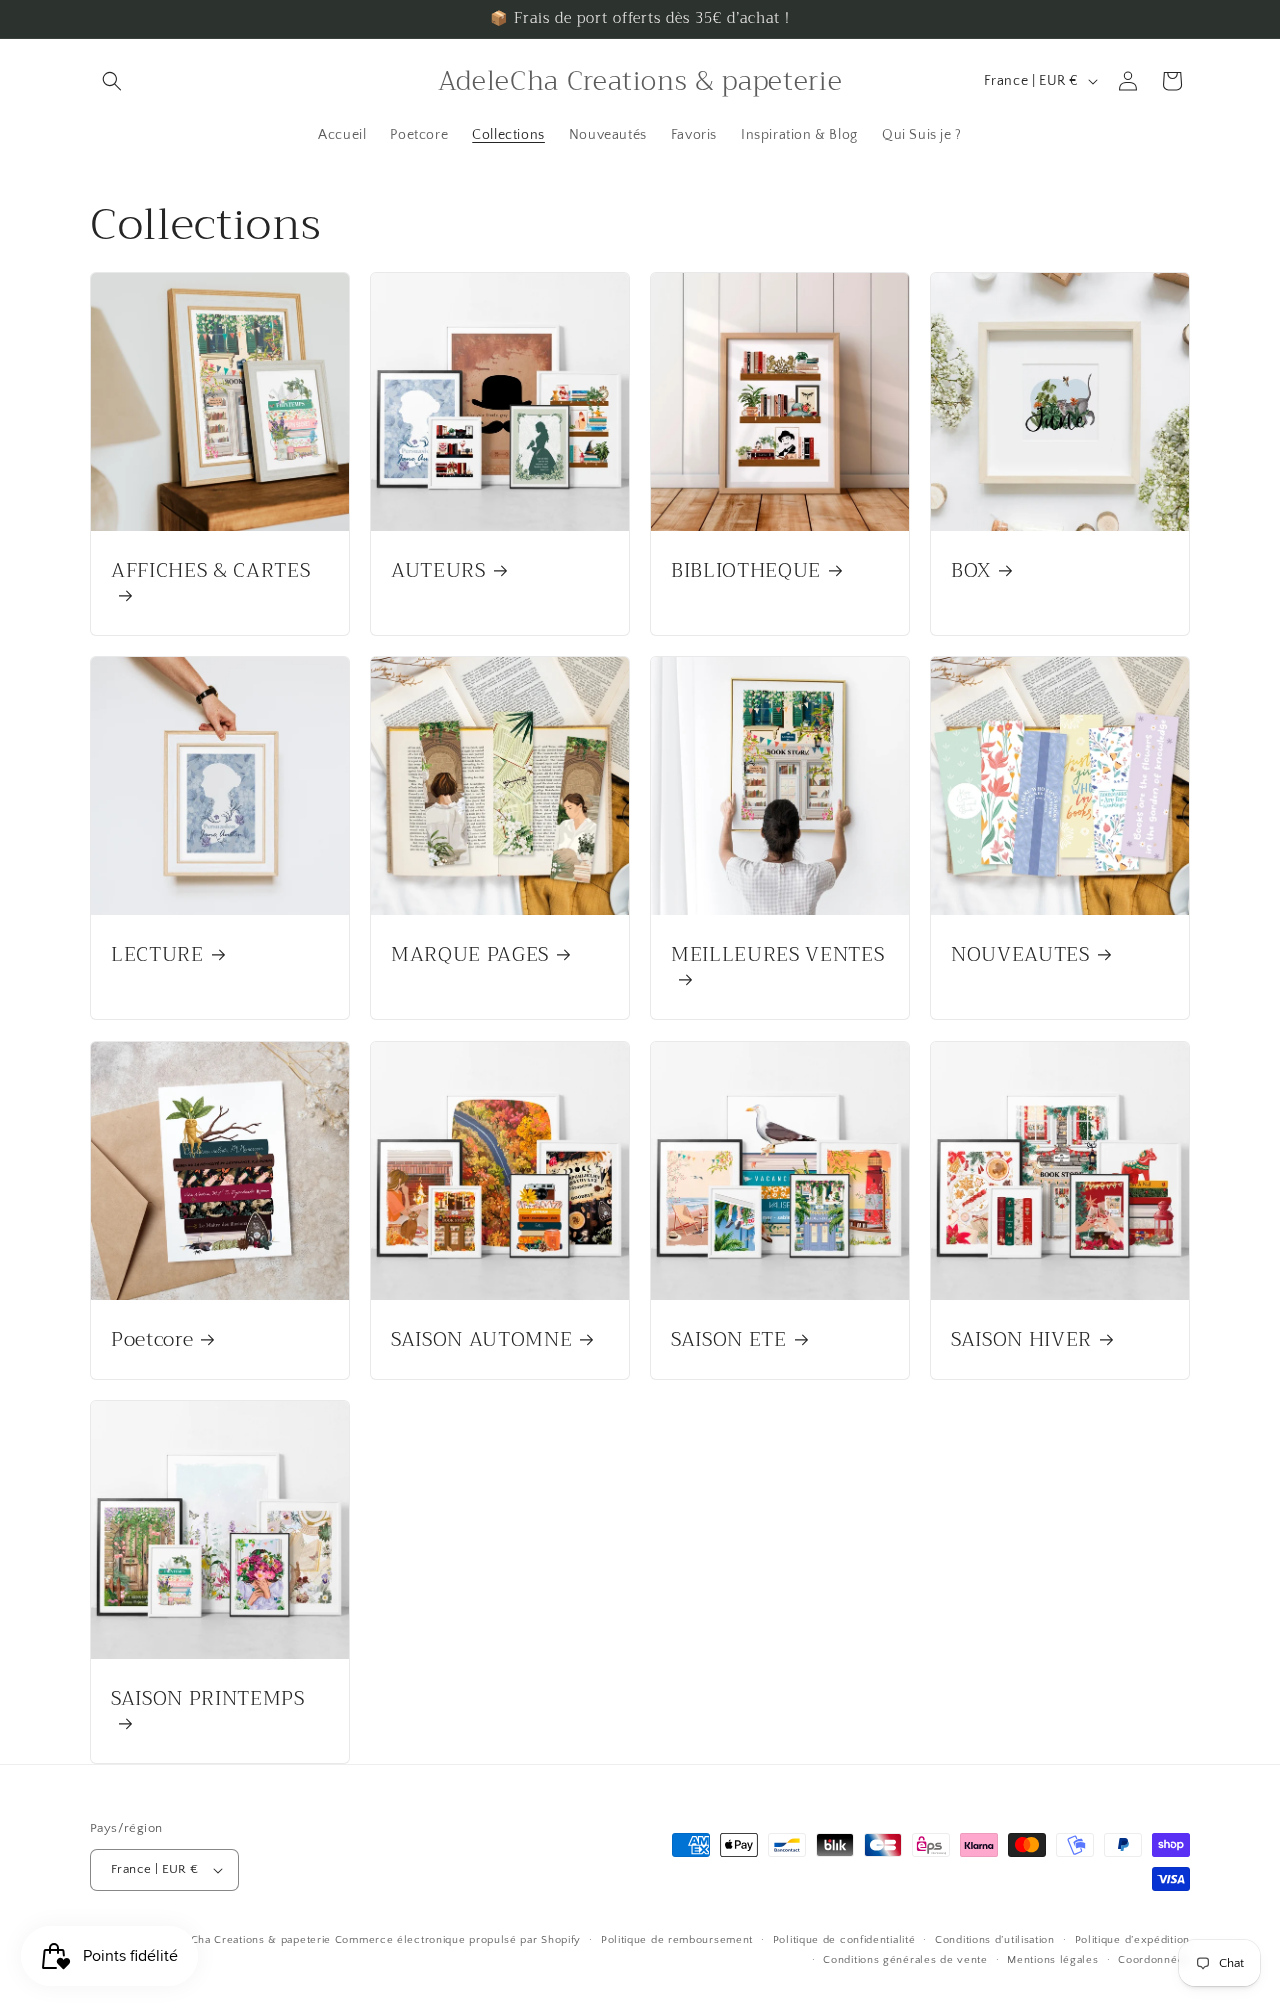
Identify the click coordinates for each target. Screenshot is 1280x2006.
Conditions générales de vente (905, 1960)
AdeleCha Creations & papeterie (245, 1940)
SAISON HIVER (1021, 1339)
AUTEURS (438, 570)
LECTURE (157, 954)
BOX (971, 570)
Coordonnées (1154, 1960)
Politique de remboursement (677, 1940)
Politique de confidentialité (844, 1940)
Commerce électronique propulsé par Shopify (458, 1940)
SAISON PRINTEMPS (208, 1701)
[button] (112, 81)
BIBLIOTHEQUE (746, 570)
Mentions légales (1052, 1960)
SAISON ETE (729, 1339)
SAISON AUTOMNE (481, 1339)
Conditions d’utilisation (995, 1940)
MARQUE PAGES (470, 954)
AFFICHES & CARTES (210, 573)
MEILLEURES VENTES (777, 957)
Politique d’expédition (1132, 1940)
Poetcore (152, 1339)
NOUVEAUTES (1020, 954)
